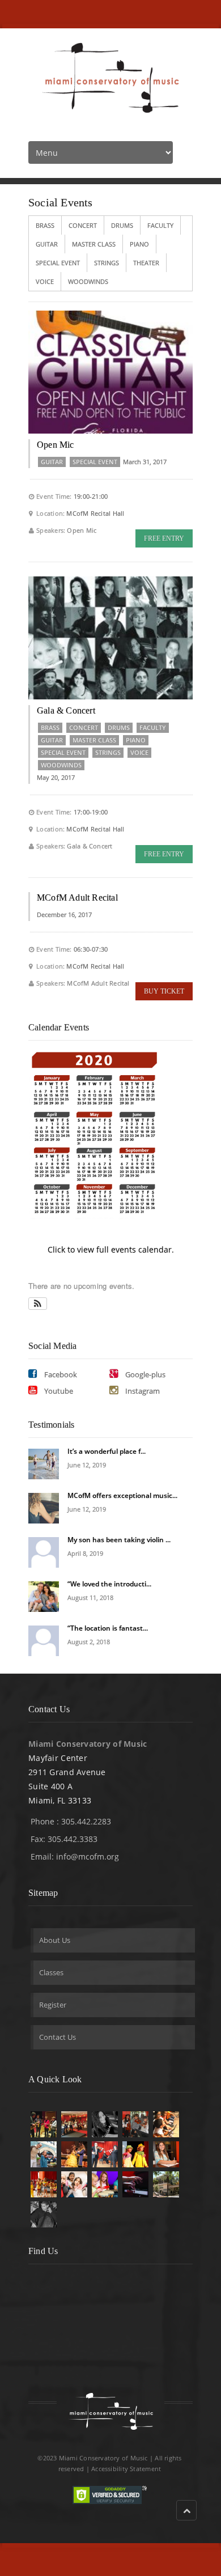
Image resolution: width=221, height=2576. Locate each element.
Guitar (47, 244)
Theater (146, 263)
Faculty (160, 225)
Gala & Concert (66, 710)
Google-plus (144, 1374)
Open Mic (56, 445)
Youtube (58, 1391)
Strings (107, 263)
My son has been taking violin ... (119, 1540)
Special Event (58, 263)
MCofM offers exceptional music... (122, 1495)
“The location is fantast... (108, 1628)
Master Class (94, 244)
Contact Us (58, 2037)
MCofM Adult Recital (77, 897)
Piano (139, 244)
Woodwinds (88, 281)
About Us (55, 1940)
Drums (122, 225)
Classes (51, 1972)
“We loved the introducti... (109, 1584)
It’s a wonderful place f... (107, 1451)
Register (53, 2005)
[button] (38, 1304)
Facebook (60, 1374)
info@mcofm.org (88, 1856)
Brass (45, 225)
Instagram (142, 1391)
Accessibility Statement (126, 2469)
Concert (83, 225)
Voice (45, 281)
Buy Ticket (164, 991)
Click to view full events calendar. (111, 1249)
